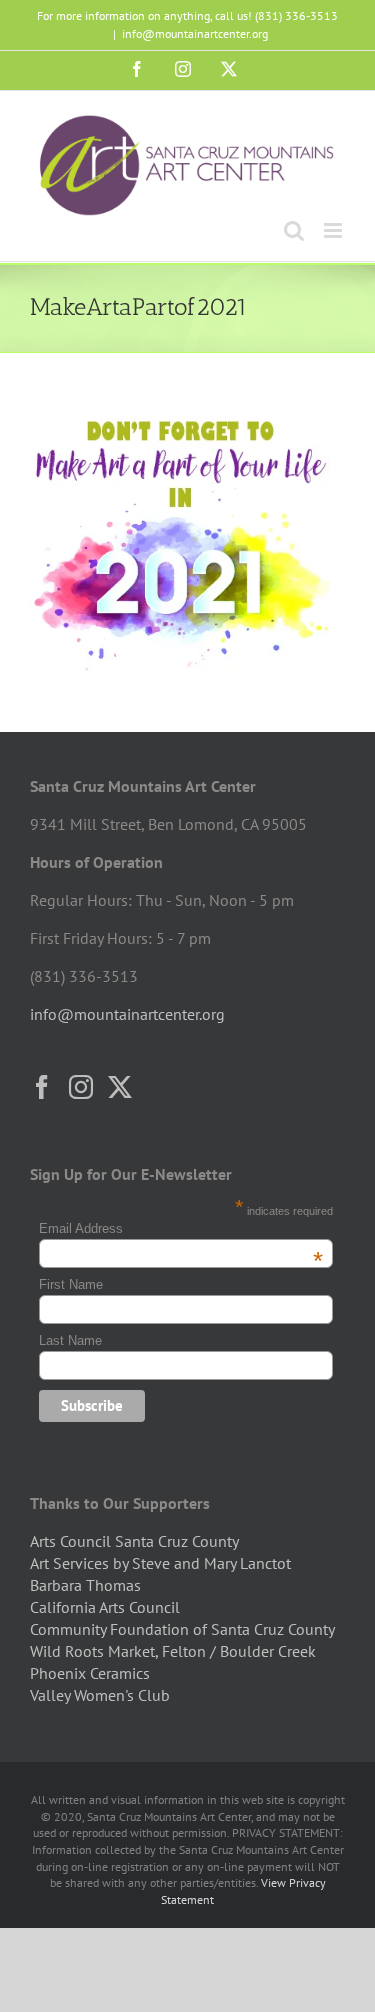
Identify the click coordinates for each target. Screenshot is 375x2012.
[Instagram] (81, 1087)
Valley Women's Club (100, 1695)
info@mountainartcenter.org (195, 33)
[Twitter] (120, 1087)
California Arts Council (105, 1607)
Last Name (70, 1340)
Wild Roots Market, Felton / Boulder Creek (173, 1651)
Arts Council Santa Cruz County (134, 1541)
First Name (71, 1284)
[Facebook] (42, 1087)
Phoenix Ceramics (90, 1673)
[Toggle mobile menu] (334, 230)
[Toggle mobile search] (294, 230)
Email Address (180, 1228)
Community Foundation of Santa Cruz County (182, 1629)
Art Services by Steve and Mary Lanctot (160, 1563)
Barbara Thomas (85, 1585)
